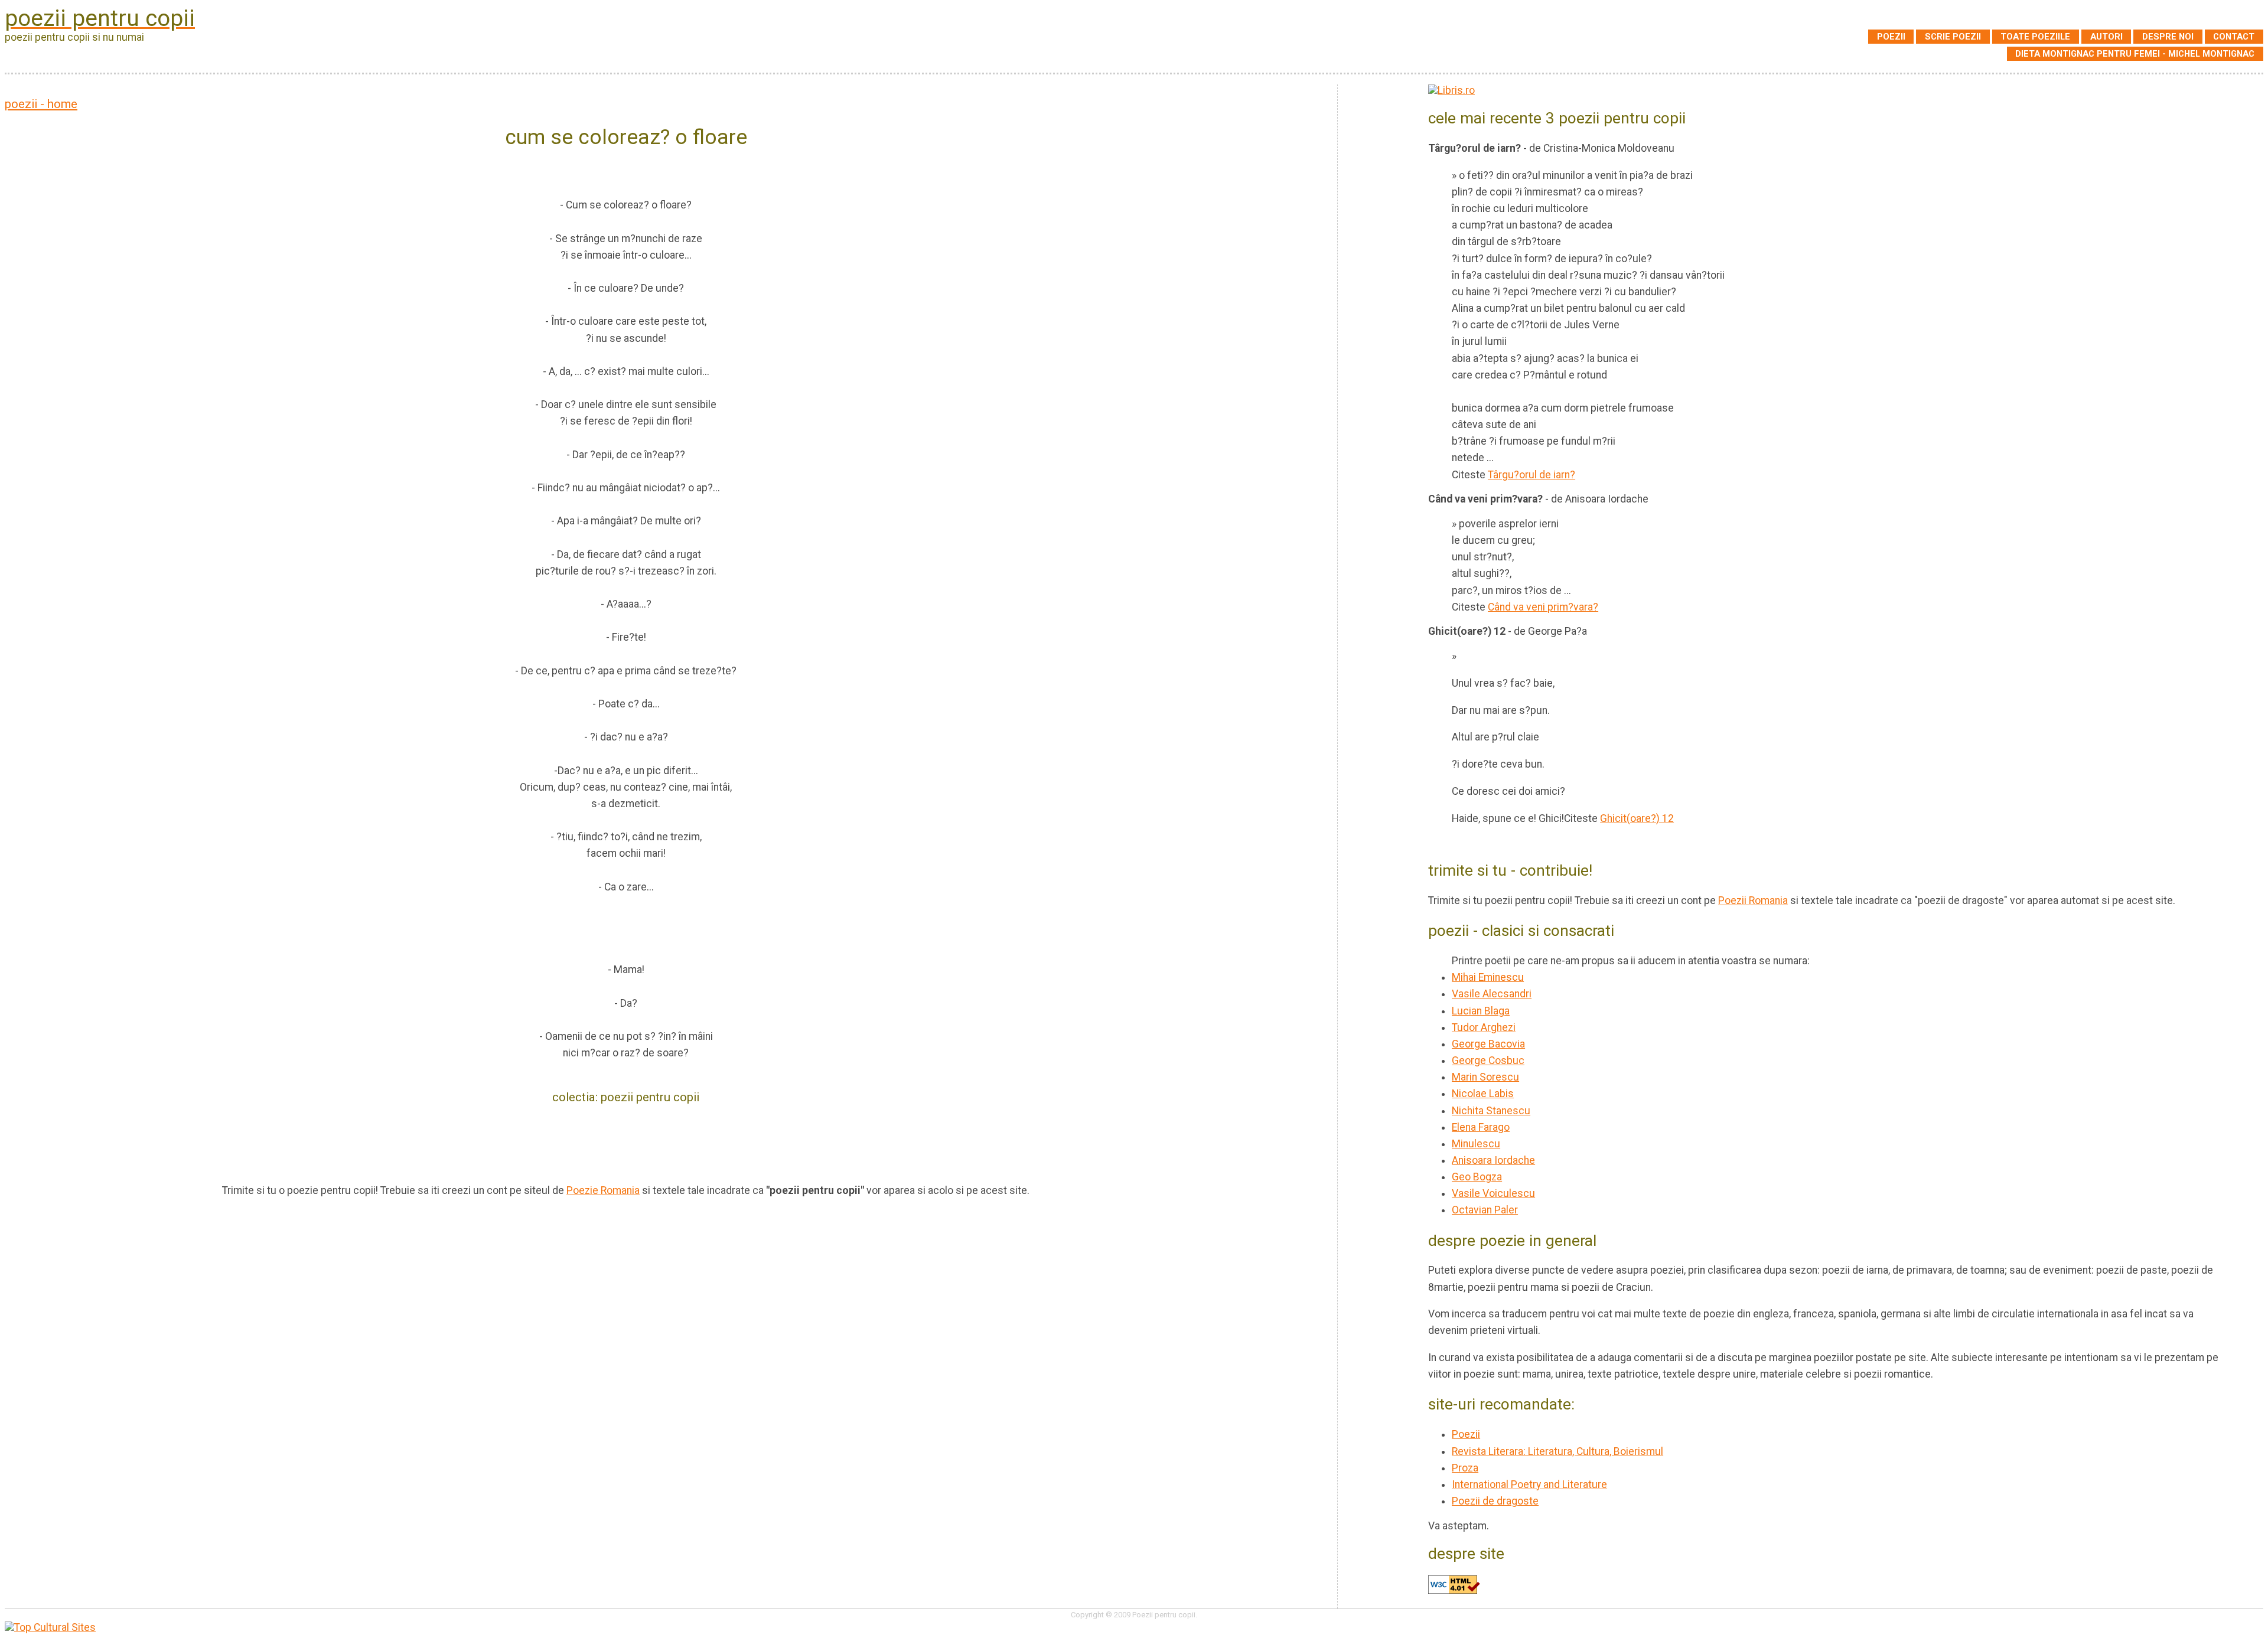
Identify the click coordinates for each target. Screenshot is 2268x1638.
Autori (2106, 37)
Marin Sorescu (1485, 1077)
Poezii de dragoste (1495, 1501)
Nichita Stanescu (1491, 1111)
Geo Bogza (1477, 1177)
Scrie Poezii (1953, 37)
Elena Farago (1481, 1127)
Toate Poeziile (2035, 37)
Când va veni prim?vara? (1543, 607)
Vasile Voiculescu (1493, 1193)
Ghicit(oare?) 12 (1637, 818)
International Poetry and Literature (1529, 1484)
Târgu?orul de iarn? (1531, 475)
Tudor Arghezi (1484, 1027)
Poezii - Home (41, 104)
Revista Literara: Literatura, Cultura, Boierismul (1557, 1451)
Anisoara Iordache (1493, 1160)
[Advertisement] (626, 1143)
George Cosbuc (1488, 1061)
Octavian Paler (1485, 1210)
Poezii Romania (1753, 900)
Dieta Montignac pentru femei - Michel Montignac (2135, 54)
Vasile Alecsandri (1492, 994)
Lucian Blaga (1481, 1011)
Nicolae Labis (1483, 1094)
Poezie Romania (603, 1190)
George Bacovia (1488, 1044)
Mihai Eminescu (1488, 977)
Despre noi (2168, 37)
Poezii (1891, 37)
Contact (2234, 37)
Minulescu (1476, 1144)
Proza (1465, 1468)
